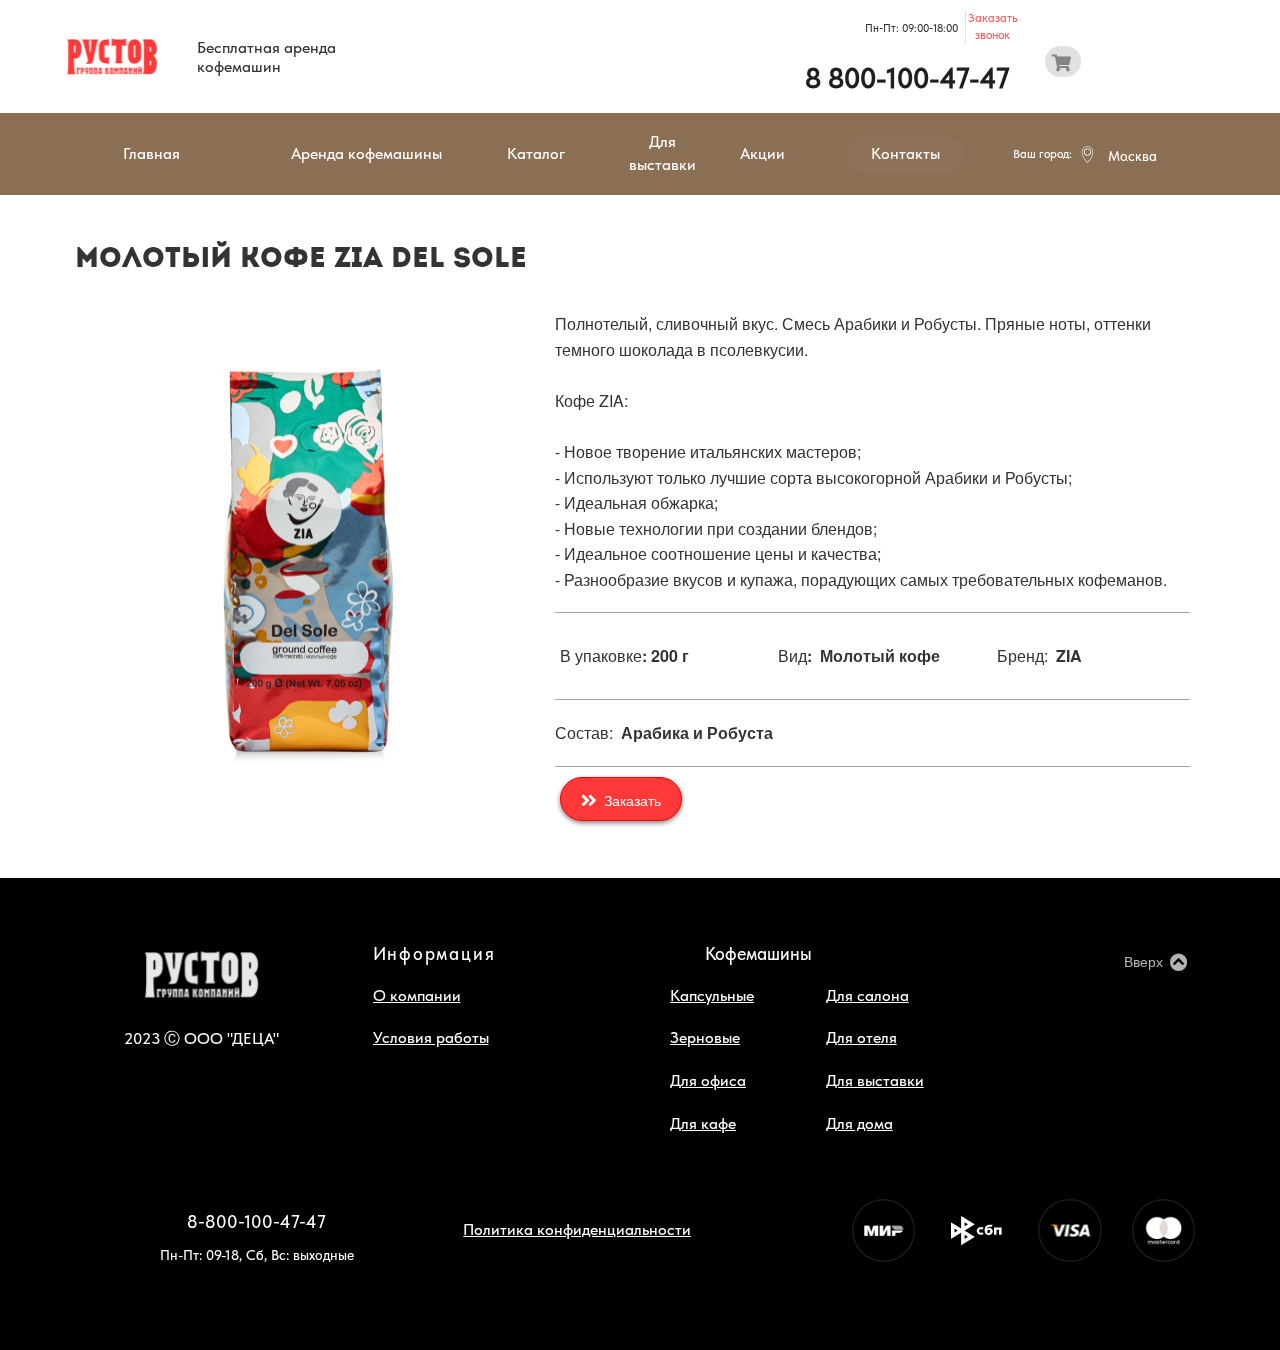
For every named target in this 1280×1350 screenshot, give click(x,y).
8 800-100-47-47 (907, 78)
